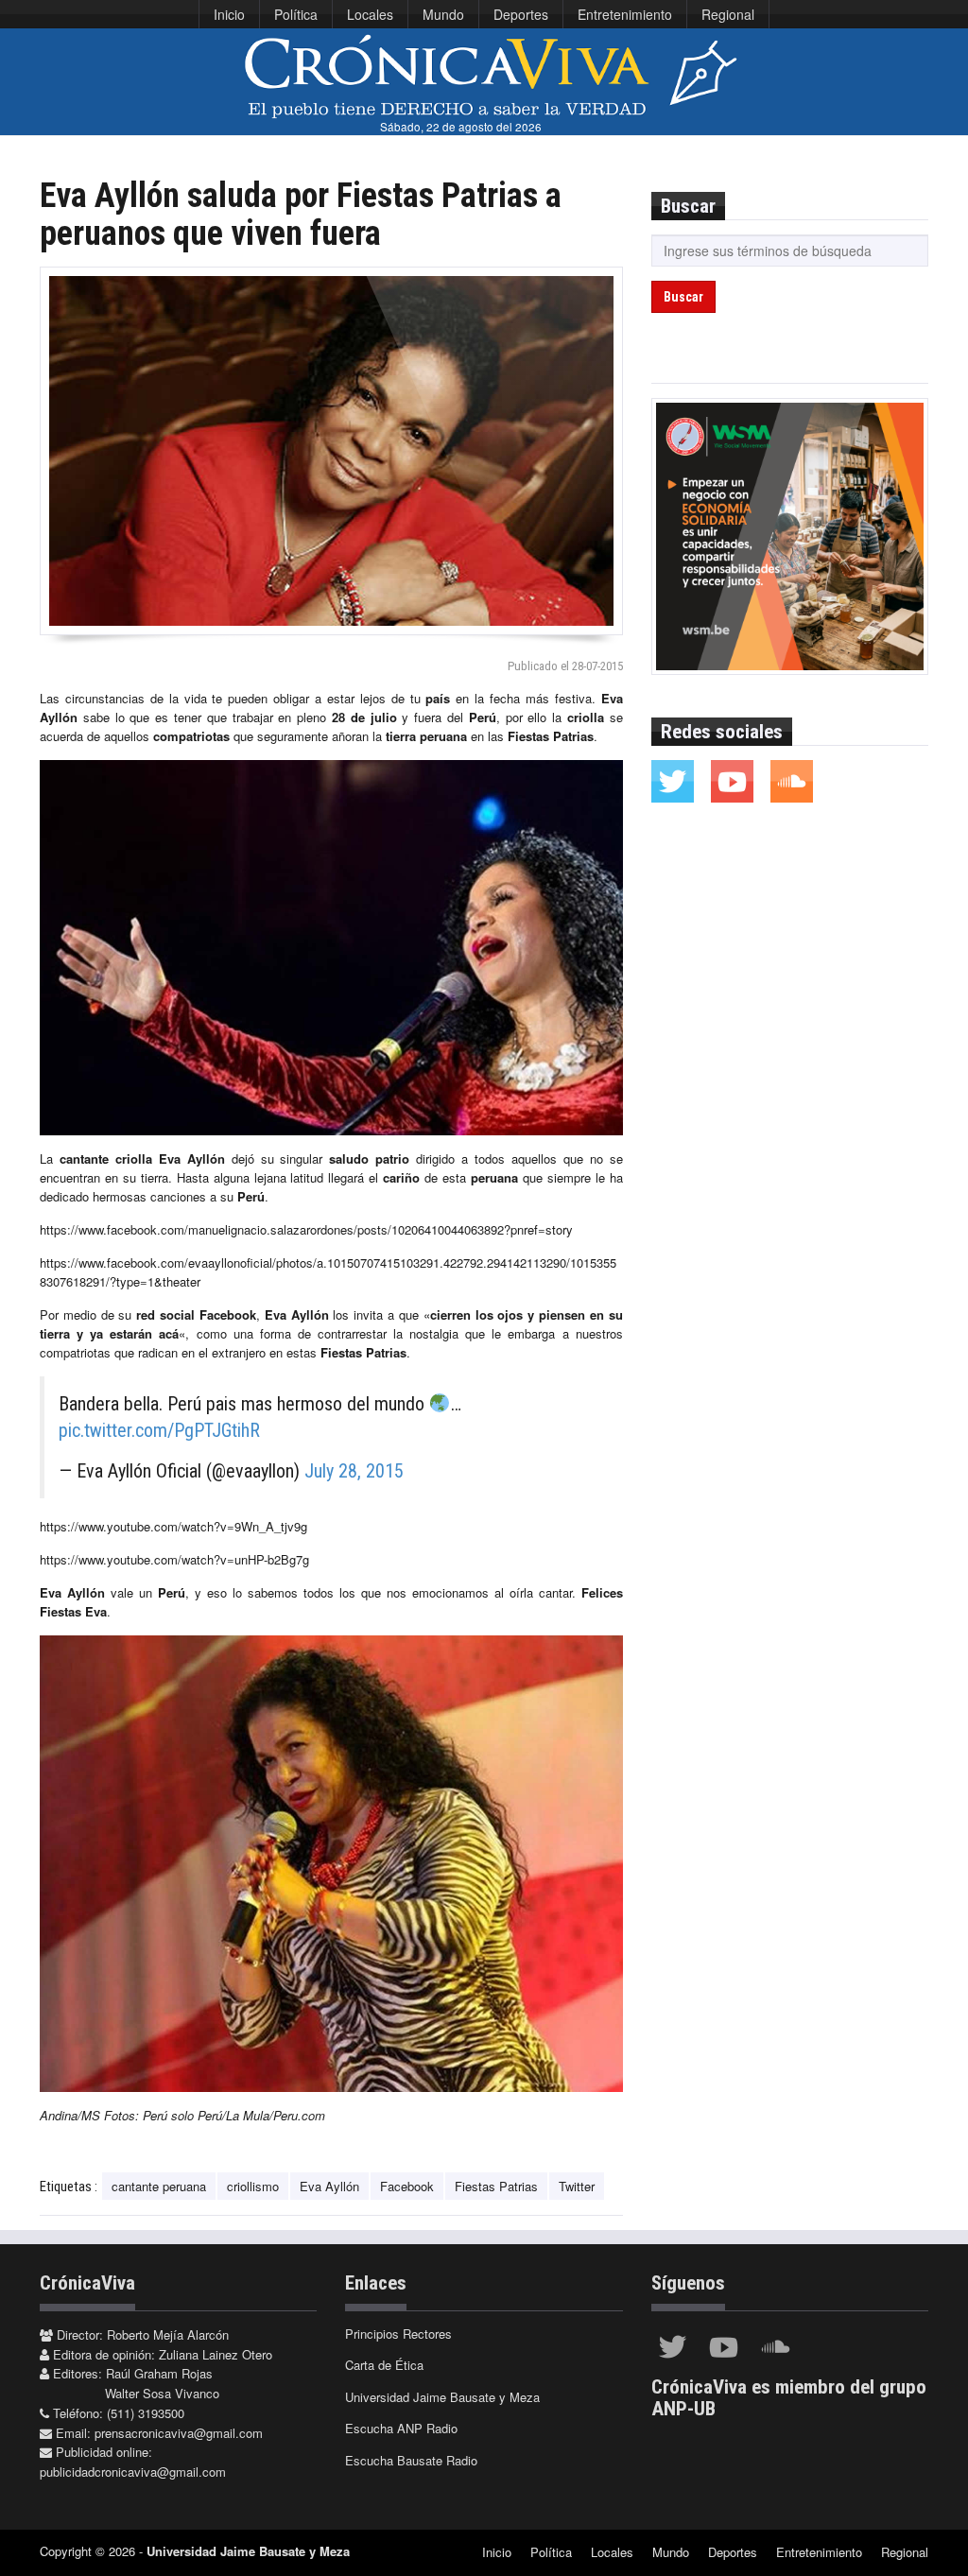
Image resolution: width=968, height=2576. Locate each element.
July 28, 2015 (354, 1471)
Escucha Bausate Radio (411, 2460)
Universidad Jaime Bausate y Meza (442, 2397)
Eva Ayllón (329, 2186)
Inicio (229, 14)
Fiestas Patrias (496, 2186)
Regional (728, 14)
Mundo (443, 14)
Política (296, 14)
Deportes (521, 14)
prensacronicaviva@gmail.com (179, 2433)
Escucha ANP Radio (401, 2428)
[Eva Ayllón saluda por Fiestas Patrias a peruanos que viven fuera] (331, 451)
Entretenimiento (625, 14)
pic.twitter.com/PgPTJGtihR (159, 1430)
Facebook (407, 2186)
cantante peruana (159, 2186)
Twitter (577, 2186)
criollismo (253, 2186)
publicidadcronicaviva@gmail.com (133, 2472)
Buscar (683, 297)
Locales (370, 14)
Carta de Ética (384, 2365)
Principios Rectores (398, 2334)
